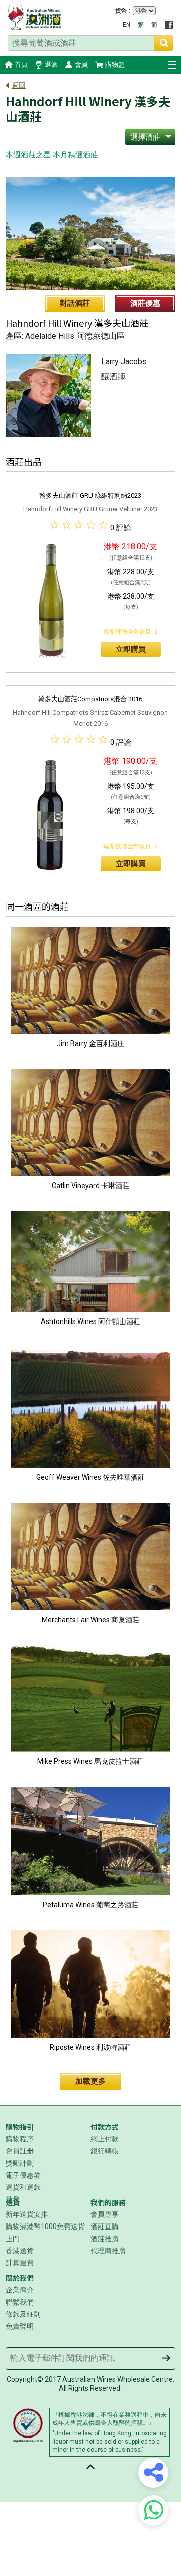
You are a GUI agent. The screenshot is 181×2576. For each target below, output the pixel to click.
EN (126, 25)
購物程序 (20, 2139)
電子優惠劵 (23, 2175)
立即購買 (131, 649)
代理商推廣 (108, 2251)
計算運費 (20, 2263)
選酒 (51, 65)
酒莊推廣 (105, 2239)
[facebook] (169, 25)
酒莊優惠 (145, 303)
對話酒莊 (75, 303)
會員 (81, 65)
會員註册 (20, 2151)
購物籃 (115, 65)
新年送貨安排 (27, 2214)
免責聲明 (20, 2326)
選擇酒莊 (145, 137)
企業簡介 (20, 2290)
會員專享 (105, 2214)
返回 (19, 85)
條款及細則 (23, 2314)
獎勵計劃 (20, 2163)
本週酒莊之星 (28, 155)
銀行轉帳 (105, 2151)
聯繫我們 (20, 2302)
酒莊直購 (105, 2226)
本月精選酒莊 (75, 155)
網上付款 (105, 2139)
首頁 (21, 65)
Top (90, 2467)
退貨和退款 (23, 2187)
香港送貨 (20, 2251)
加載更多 (90, 2081)
